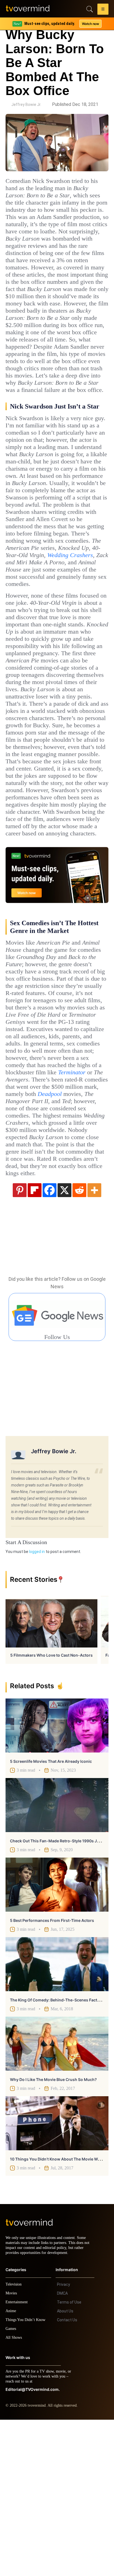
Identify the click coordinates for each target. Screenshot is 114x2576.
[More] (94, 1341)
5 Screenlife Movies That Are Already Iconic (51, 1913)
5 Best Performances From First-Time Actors (52, 2072)
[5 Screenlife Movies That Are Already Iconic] (57, 1877)
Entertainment (18, 2458)
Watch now (90, 24)
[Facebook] (50, 1341)
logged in (37, 1703)
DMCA (62, 2450)
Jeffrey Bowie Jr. (26, 104)
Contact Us (67, 2476)
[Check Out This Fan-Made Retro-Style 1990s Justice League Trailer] (57, 1956)
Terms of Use (69, 2458)
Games (12, 2485)
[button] (103, 10)
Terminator (44, 1216)
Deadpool (93, 1238)
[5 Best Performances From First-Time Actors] (57, 2036)
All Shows (14, 2494)
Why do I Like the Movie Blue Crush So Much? (53, 2231)
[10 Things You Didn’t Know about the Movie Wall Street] (57, 2275)
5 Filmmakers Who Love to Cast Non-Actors (51, 1806)
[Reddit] (79, 1341)
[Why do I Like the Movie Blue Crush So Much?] (57, 2195)
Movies (12, 2449)
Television (14, 2441)
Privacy (64, 2441)
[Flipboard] (35, 1341)
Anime (11, 2467)
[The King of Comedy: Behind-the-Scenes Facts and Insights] (57, 2115)
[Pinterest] (20, 1341)
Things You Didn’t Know (27, 2476)
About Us (65, 2467)
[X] (64, 1341)
